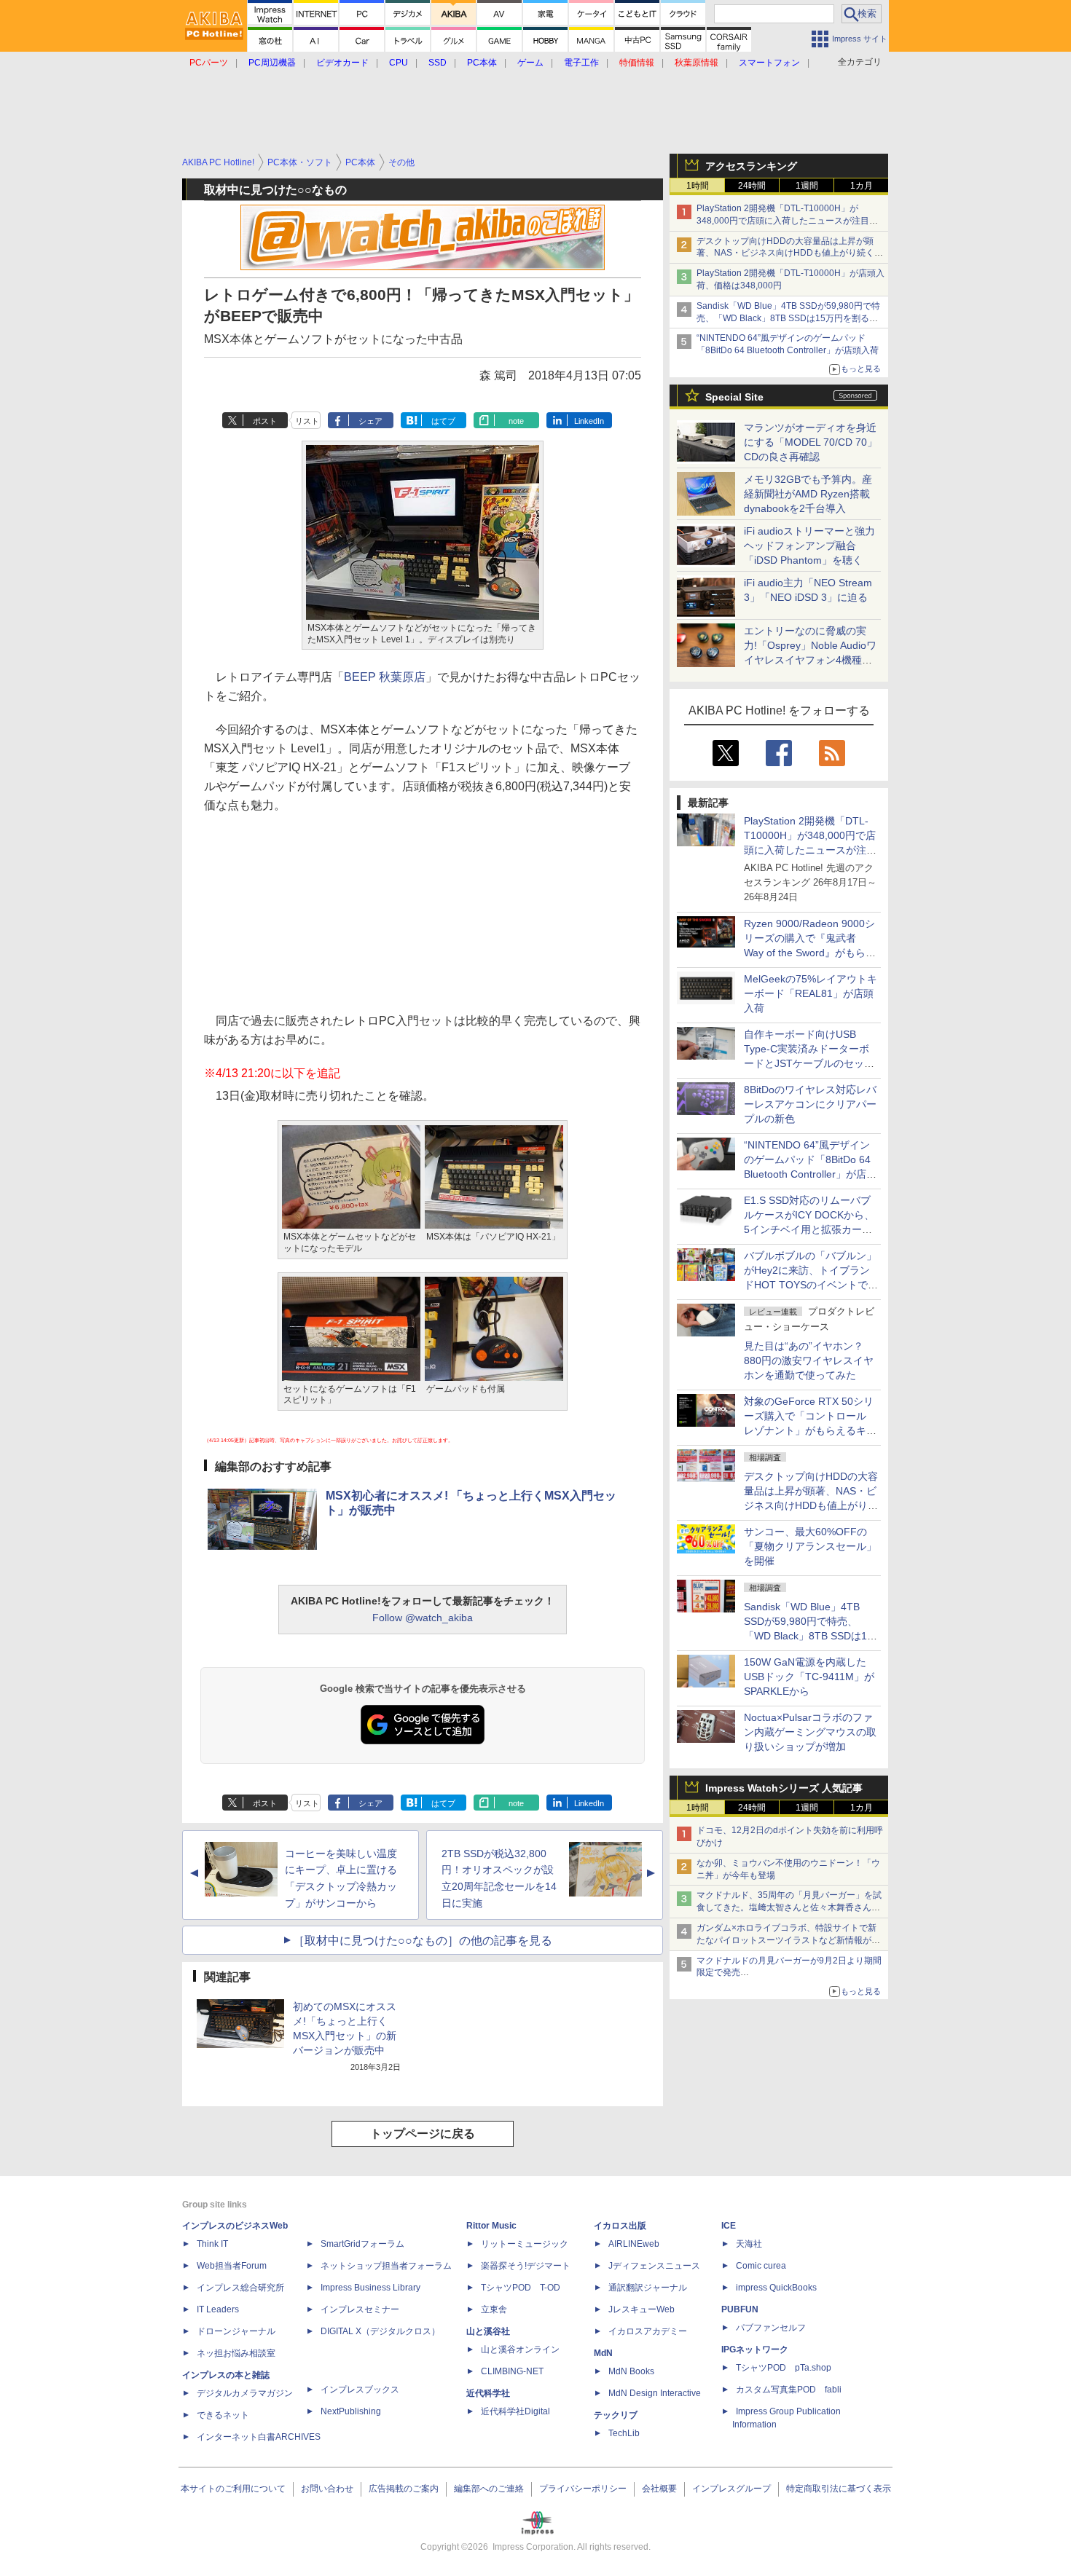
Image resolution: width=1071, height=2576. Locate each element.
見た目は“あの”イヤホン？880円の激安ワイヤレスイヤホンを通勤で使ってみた (809, 1360)
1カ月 (862, 186)
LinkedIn (589, 421)
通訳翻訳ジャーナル (648, 2288)
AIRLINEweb (634, 2244)
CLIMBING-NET (512, 2371)
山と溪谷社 (488, 2331)
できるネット (223, 2415)
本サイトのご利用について (233, 2489)
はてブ (443, 421)
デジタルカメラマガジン (245, 2393)
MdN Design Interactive (655, 2393)
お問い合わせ (327, 2489)
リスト (307, 421)
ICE (729, 2226)
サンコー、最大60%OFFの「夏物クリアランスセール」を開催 (810, 1546)
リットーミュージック (525, 2244)
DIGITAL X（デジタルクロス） (380, 2331)
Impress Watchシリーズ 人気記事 (784, 1788)
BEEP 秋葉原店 (385, 677)
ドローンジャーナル (236, 2331)
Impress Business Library (370, 2288)
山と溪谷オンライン (520, 2349)
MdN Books (631, 2371)
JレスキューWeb (642, 2309)
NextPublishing (351, 2411)
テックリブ (616, 2415)
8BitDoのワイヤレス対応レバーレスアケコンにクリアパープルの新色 (810, 1104)
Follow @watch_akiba (423, 1618)
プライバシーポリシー (583, 2489)
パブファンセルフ (771, 2328)
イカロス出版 (620, 2226)
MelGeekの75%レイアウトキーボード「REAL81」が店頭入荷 (811, 993)
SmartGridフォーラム (362, 2244)
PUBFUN (740, 2309)
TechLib (624, 2433)
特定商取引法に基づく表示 (839, 2489)
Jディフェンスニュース (654, 2266)
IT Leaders (218, 2309)
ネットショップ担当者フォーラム (386, 2266)
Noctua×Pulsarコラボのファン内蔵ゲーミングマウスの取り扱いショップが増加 (810, 1732)
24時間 (752, 186)
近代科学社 (488, 2393)
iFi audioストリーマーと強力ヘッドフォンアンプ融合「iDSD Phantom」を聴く (809, 545)
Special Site (734, 397)
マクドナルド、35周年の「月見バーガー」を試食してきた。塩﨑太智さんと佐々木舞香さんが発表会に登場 (789, 1907)
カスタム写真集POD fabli (789, 2390)
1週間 (807, 186)
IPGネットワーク (755, 2349)
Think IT (212, 2244)
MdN (603, 2353)
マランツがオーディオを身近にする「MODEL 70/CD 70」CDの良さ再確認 (811, 442)
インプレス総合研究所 (240, 2288)
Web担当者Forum (232, 2266)
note (516, 421)
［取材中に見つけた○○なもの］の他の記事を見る (423, 1941)
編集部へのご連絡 (489, 2489)
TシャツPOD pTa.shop (784, 2368)
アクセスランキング (751, 166)
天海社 (749, 2244)
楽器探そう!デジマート (526, 2266)
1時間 (698, 186)
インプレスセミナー (360, 2309)
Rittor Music (491, 2226)
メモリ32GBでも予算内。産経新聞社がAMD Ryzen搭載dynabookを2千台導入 (808, 494)
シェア (370, 421)
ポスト (265, 421)
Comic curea (761, 2266)
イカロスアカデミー (648, 2331)
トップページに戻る (423, 2134)
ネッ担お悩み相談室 (236, 2353)
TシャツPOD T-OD (521, 2288)
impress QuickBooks (776, 2288)
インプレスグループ (731, 2489)
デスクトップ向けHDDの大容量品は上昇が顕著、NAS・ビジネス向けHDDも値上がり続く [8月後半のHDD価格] (790, 253)
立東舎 (494, 2309)
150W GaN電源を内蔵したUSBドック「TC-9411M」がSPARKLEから (809, 1677)
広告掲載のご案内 (404, 2489)
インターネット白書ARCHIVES (259, 2437)
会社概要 (659, 2489)
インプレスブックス (360, 2390)
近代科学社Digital (515, 2411)
